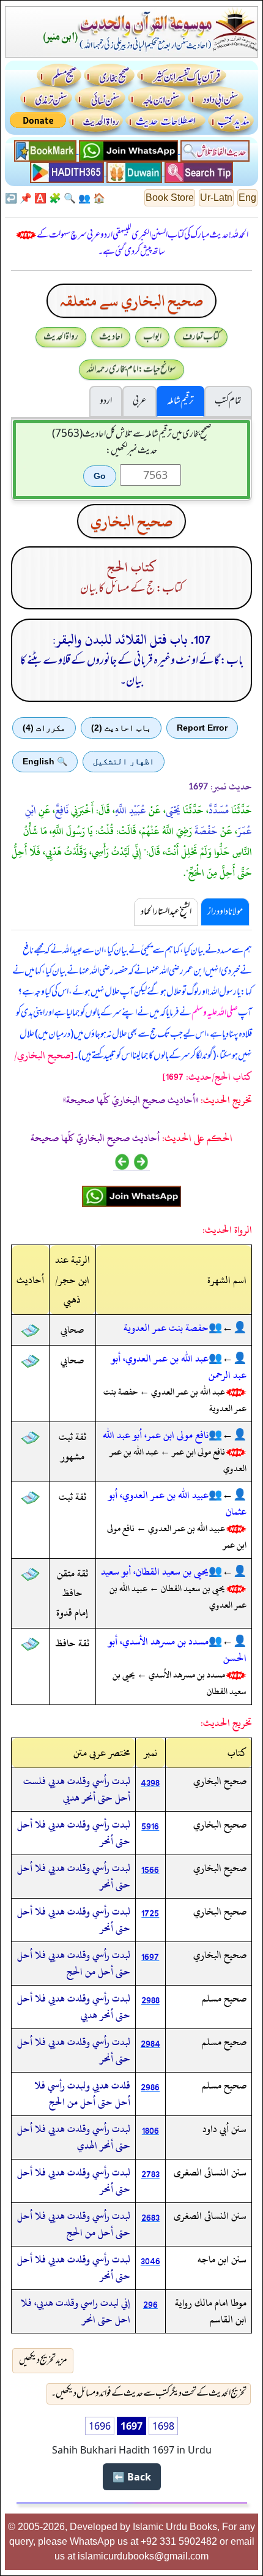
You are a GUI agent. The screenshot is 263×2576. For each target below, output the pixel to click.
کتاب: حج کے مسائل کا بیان (131, 589)
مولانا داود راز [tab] (225, 912)
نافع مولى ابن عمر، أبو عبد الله (156, 1435)
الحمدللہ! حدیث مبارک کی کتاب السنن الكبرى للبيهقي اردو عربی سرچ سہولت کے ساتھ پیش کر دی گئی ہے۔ (143, 243)
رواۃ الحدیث (61, 337)
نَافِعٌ (62, 810)
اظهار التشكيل (124, 761)
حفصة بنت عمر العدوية (166, 1328)
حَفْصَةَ (206, 831)
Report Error (202, 728)
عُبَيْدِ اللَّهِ (131, 810)
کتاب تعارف (201, 337)
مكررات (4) (44, 728)
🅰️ (40, 198)
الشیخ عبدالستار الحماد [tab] (166, 912)
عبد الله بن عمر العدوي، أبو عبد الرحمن (179, 1367)
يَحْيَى (173, 810)
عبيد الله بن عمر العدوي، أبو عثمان (177, 1503)
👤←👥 (228, 1328)
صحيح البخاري (131, 521)
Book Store (170, 198)
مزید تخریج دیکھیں (43, 2360)
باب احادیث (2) (121, 728)
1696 (100, 2426)
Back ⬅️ (132, 2477)
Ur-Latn (216, 198)
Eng (247, 198)
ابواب (152, 337)
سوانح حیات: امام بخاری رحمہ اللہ (131, 369)
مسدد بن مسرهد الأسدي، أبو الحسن (177, 1650)
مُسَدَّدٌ (219, 810)
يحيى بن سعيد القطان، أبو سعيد (155, 1572)
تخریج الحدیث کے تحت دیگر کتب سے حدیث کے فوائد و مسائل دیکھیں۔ (149, 2393)
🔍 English (45, 761)
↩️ (11, 198)
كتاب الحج (132, 567)
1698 (163, 2426)
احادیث (111, 337)
